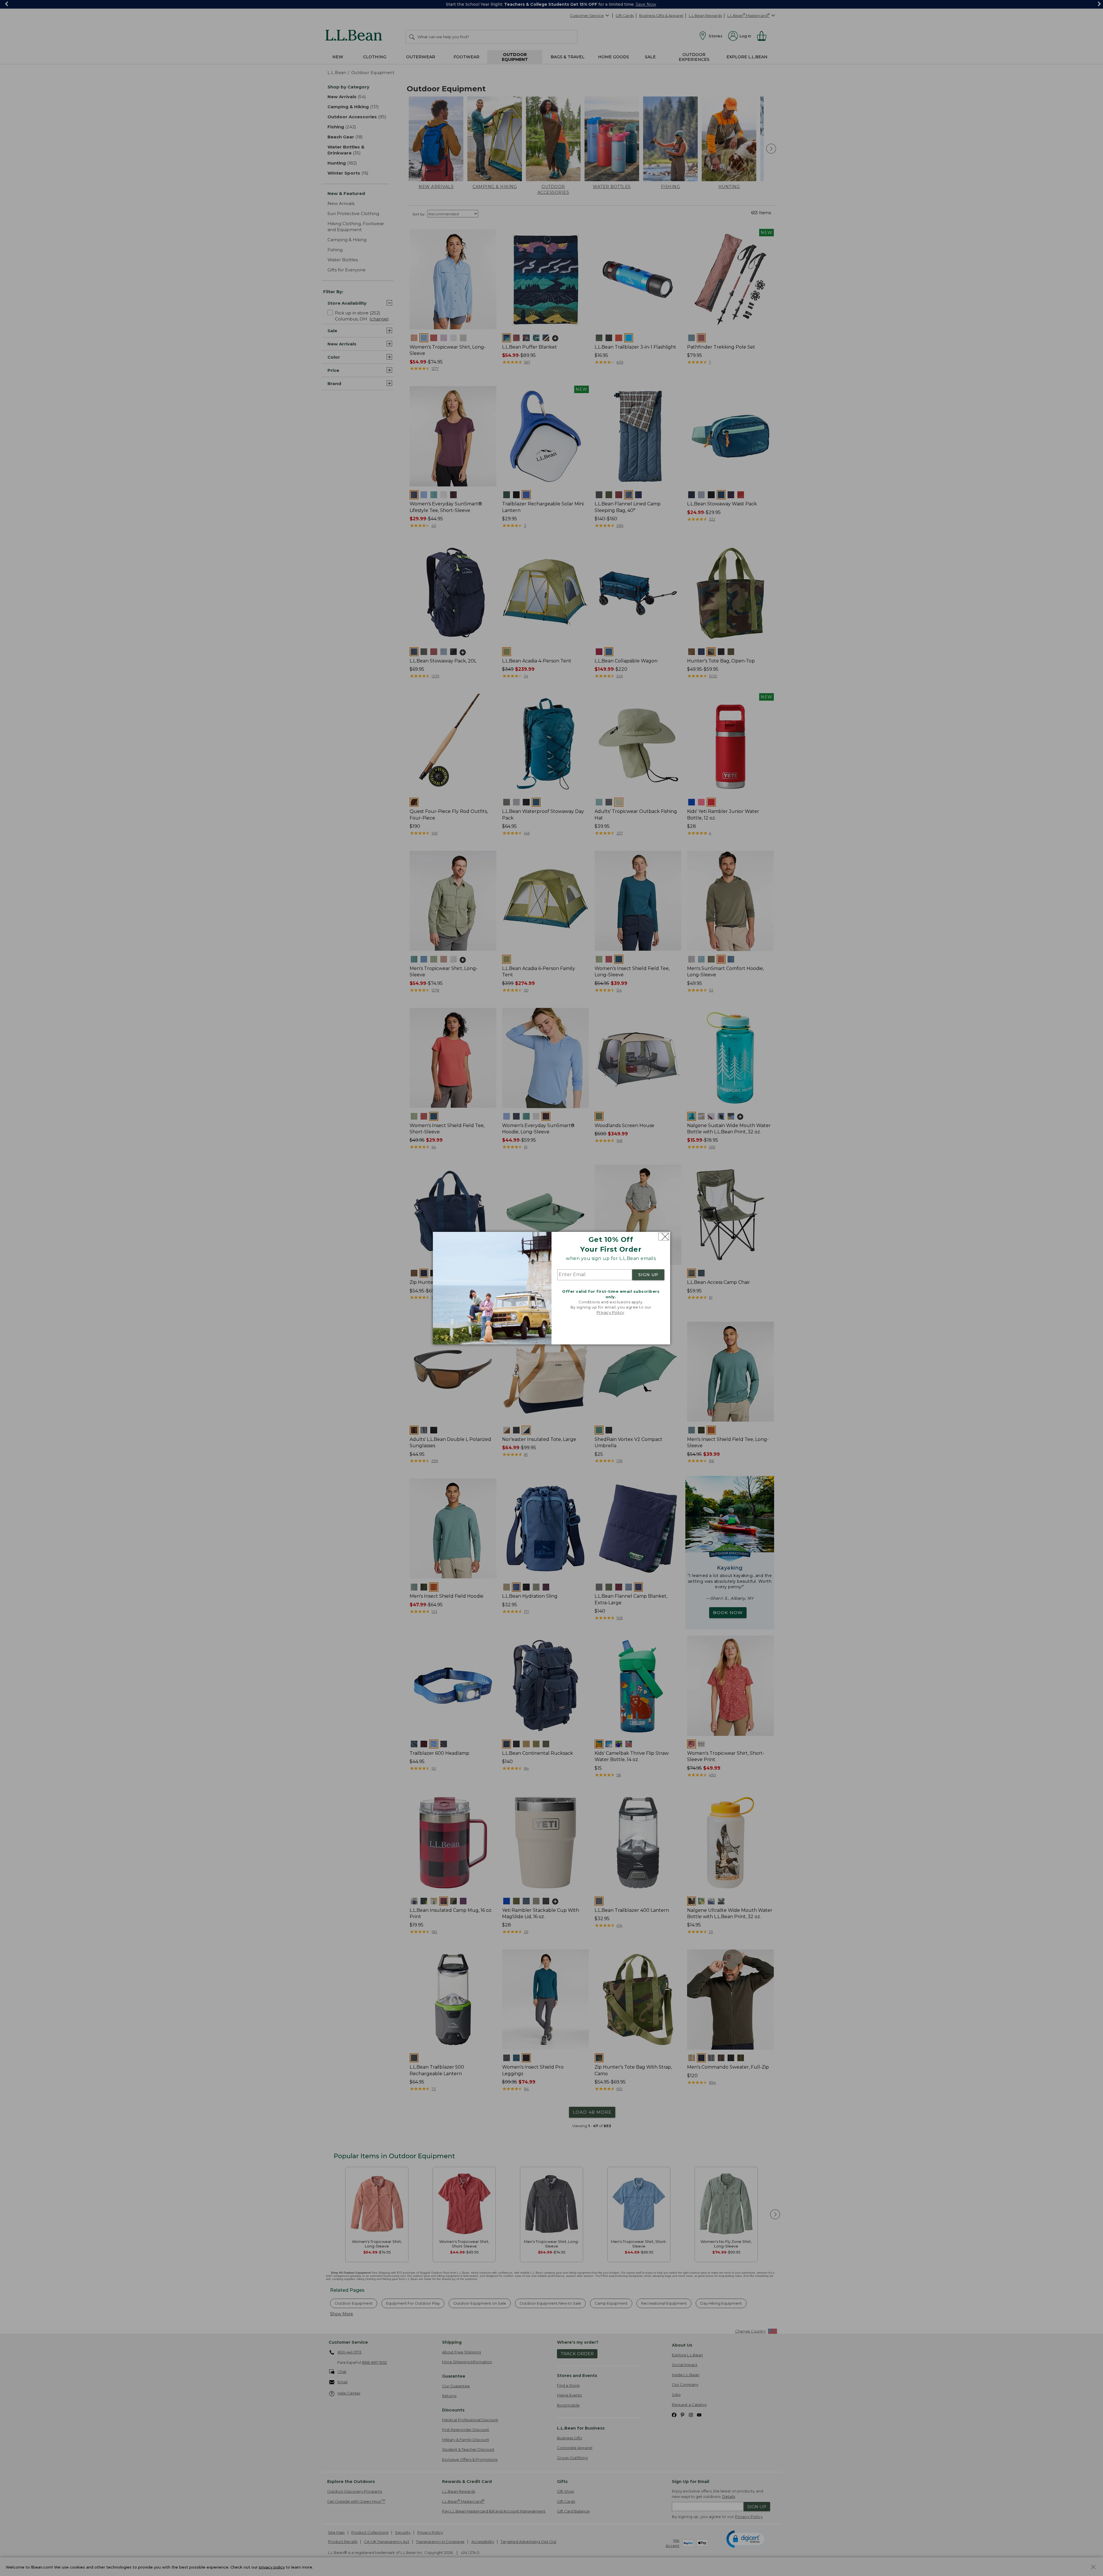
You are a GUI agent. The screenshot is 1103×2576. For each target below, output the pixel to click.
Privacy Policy (610, 1313)
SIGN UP (648, 1275)
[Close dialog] (664, 1237)
